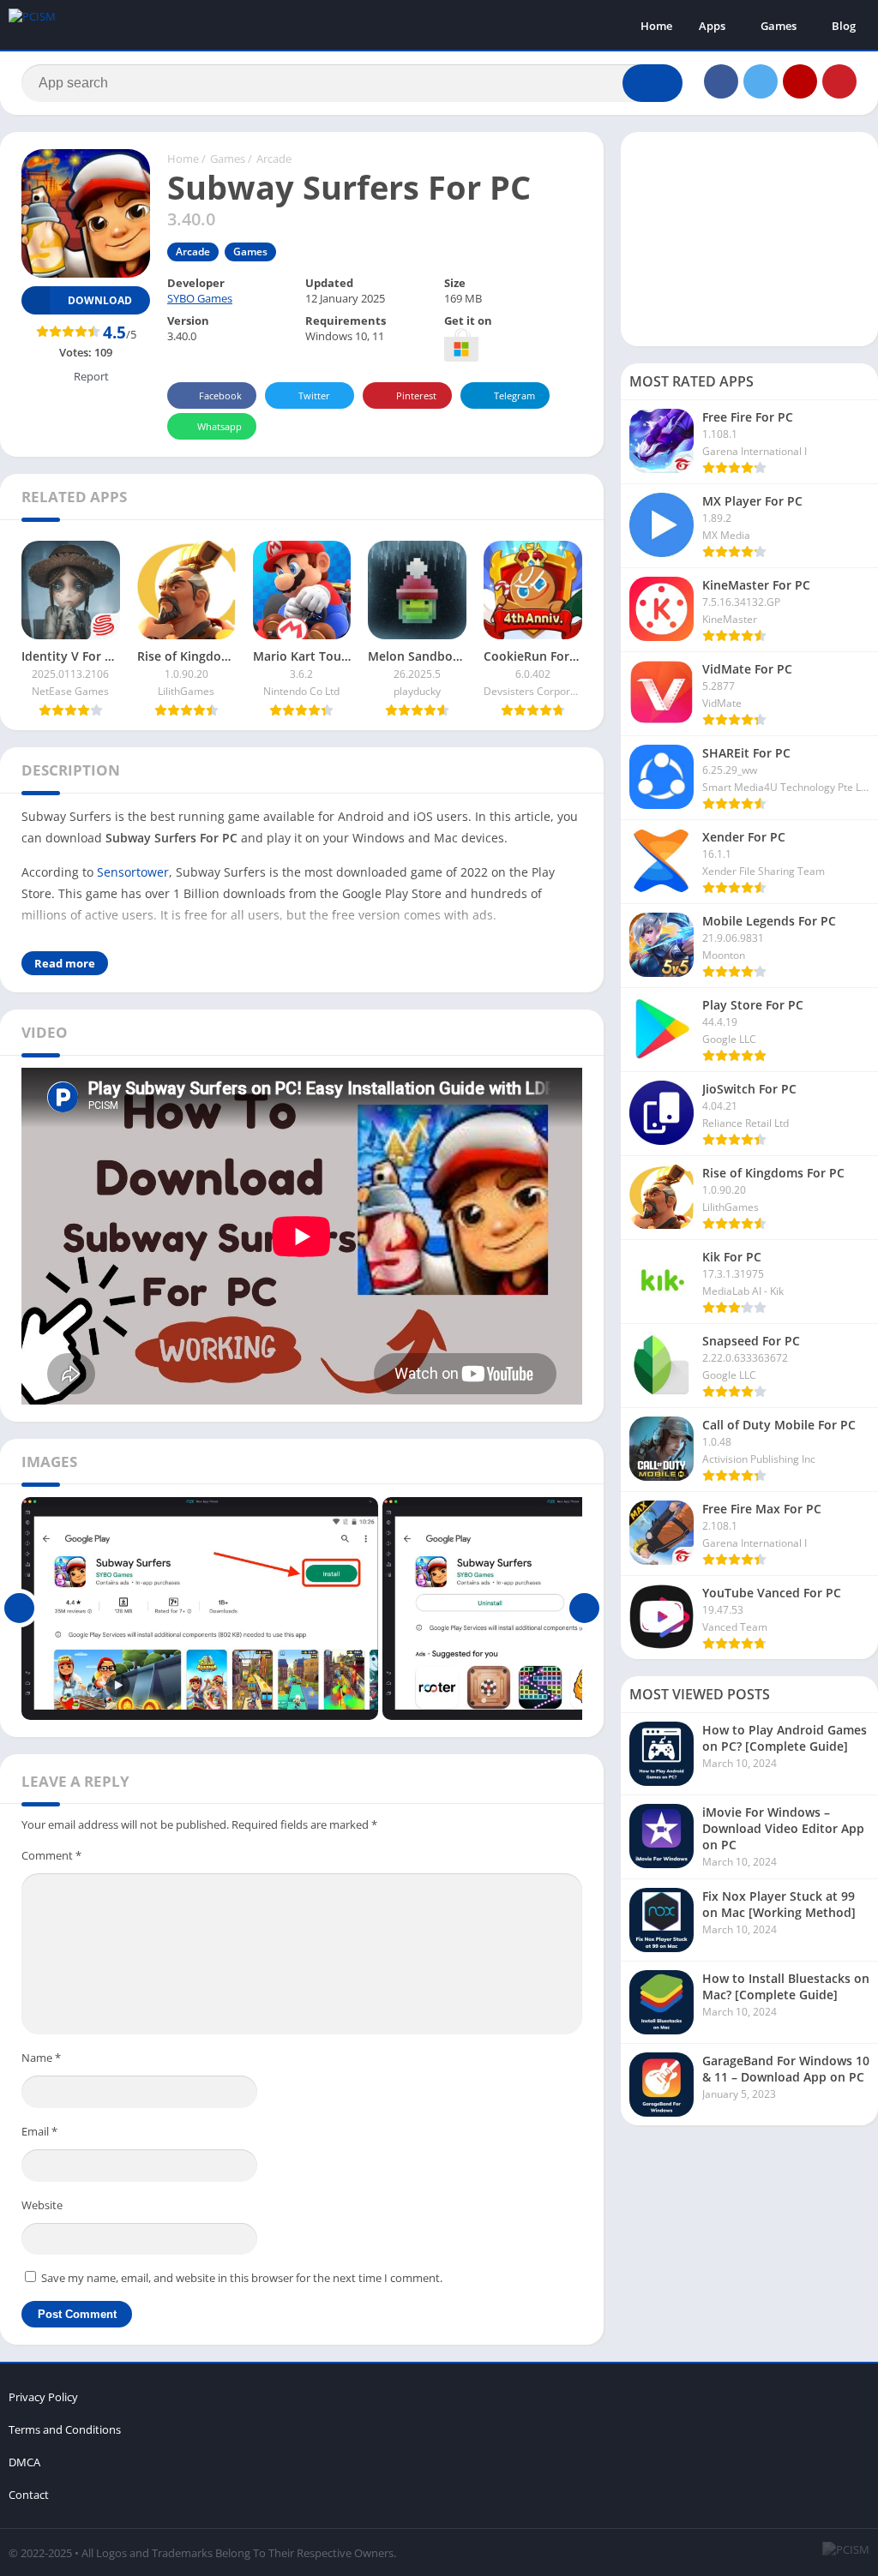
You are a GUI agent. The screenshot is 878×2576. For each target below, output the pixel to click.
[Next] (584, 1609)
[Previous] (19, 1609)
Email (39, 2131)
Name (41, 2058)
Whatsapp (219, 426)
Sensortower (133, 872)
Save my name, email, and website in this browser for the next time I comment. (242, 2278)
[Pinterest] (839, 81)
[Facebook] (721, 81)
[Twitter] (761, 81)
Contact (29, 2495)
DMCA (24, 2462)
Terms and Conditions (65, 2429)
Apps (712, 26)
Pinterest (416, 395)
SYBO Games (200, 298)
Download (100, 300)
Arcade (274, 159)
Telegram (514, 395)
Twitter (314, 395)
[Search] (652, 83)
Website (42, 2205)
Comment (51, 1855)
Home (656, 26)
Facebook (220, 395)
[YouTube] (800, 81)
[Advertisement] (749, 239)
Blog (844, 26)
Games (779, 26)
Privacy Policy (43, 2397)
